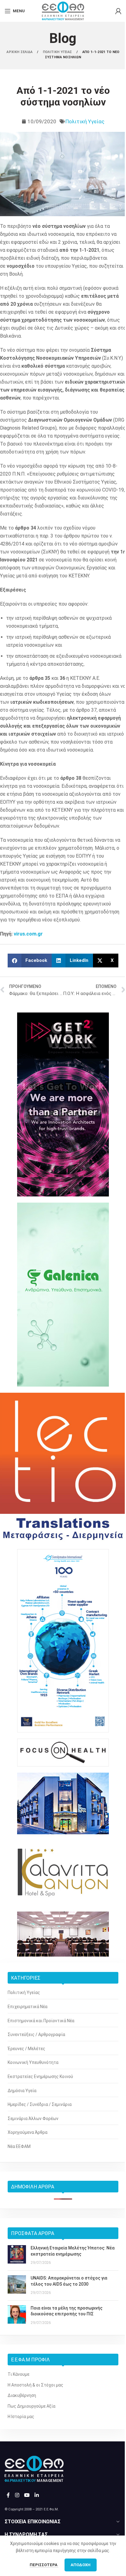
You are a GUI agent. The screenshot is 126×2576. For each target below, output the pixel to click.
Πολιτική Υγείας (85, 121)
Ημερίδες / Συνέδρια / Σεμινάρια (40, 2104)
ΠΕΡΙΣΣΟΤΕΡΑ (44, 2565)
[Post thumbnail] (17, 2255)
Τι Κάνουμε (19, 2374)
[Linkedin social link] (37, 2495)
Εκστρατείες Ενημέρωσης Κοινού (40, 2076)
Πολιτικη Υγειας (58, 52)
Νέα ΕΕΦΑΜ (19, 2146)
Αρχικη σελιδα (20, 52)
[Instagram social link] (17, 2495)
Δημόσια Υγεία (22, 2091)
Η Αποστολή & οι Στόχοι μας (35, 2385)
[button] (30, 961)
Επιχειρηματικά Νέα (28, 2007)
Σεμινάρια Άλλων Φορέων (33, 2119)
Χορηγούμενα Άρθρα (28, 2132)
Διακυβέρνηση (22, 2395)
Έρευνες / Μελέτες (26, 2049)
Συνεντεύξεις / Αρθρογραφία (36, 2034)
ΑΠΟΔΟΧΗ (81, 2565)
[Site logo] (63, 10)
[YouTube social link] (27, 2495)
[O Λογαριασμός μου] (118, 11)
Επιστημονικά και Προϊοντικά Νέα (41, 2021)
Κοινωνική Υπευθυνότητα (33, 2062)
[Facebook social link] (8, 2495)
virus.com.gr (28, 934)
